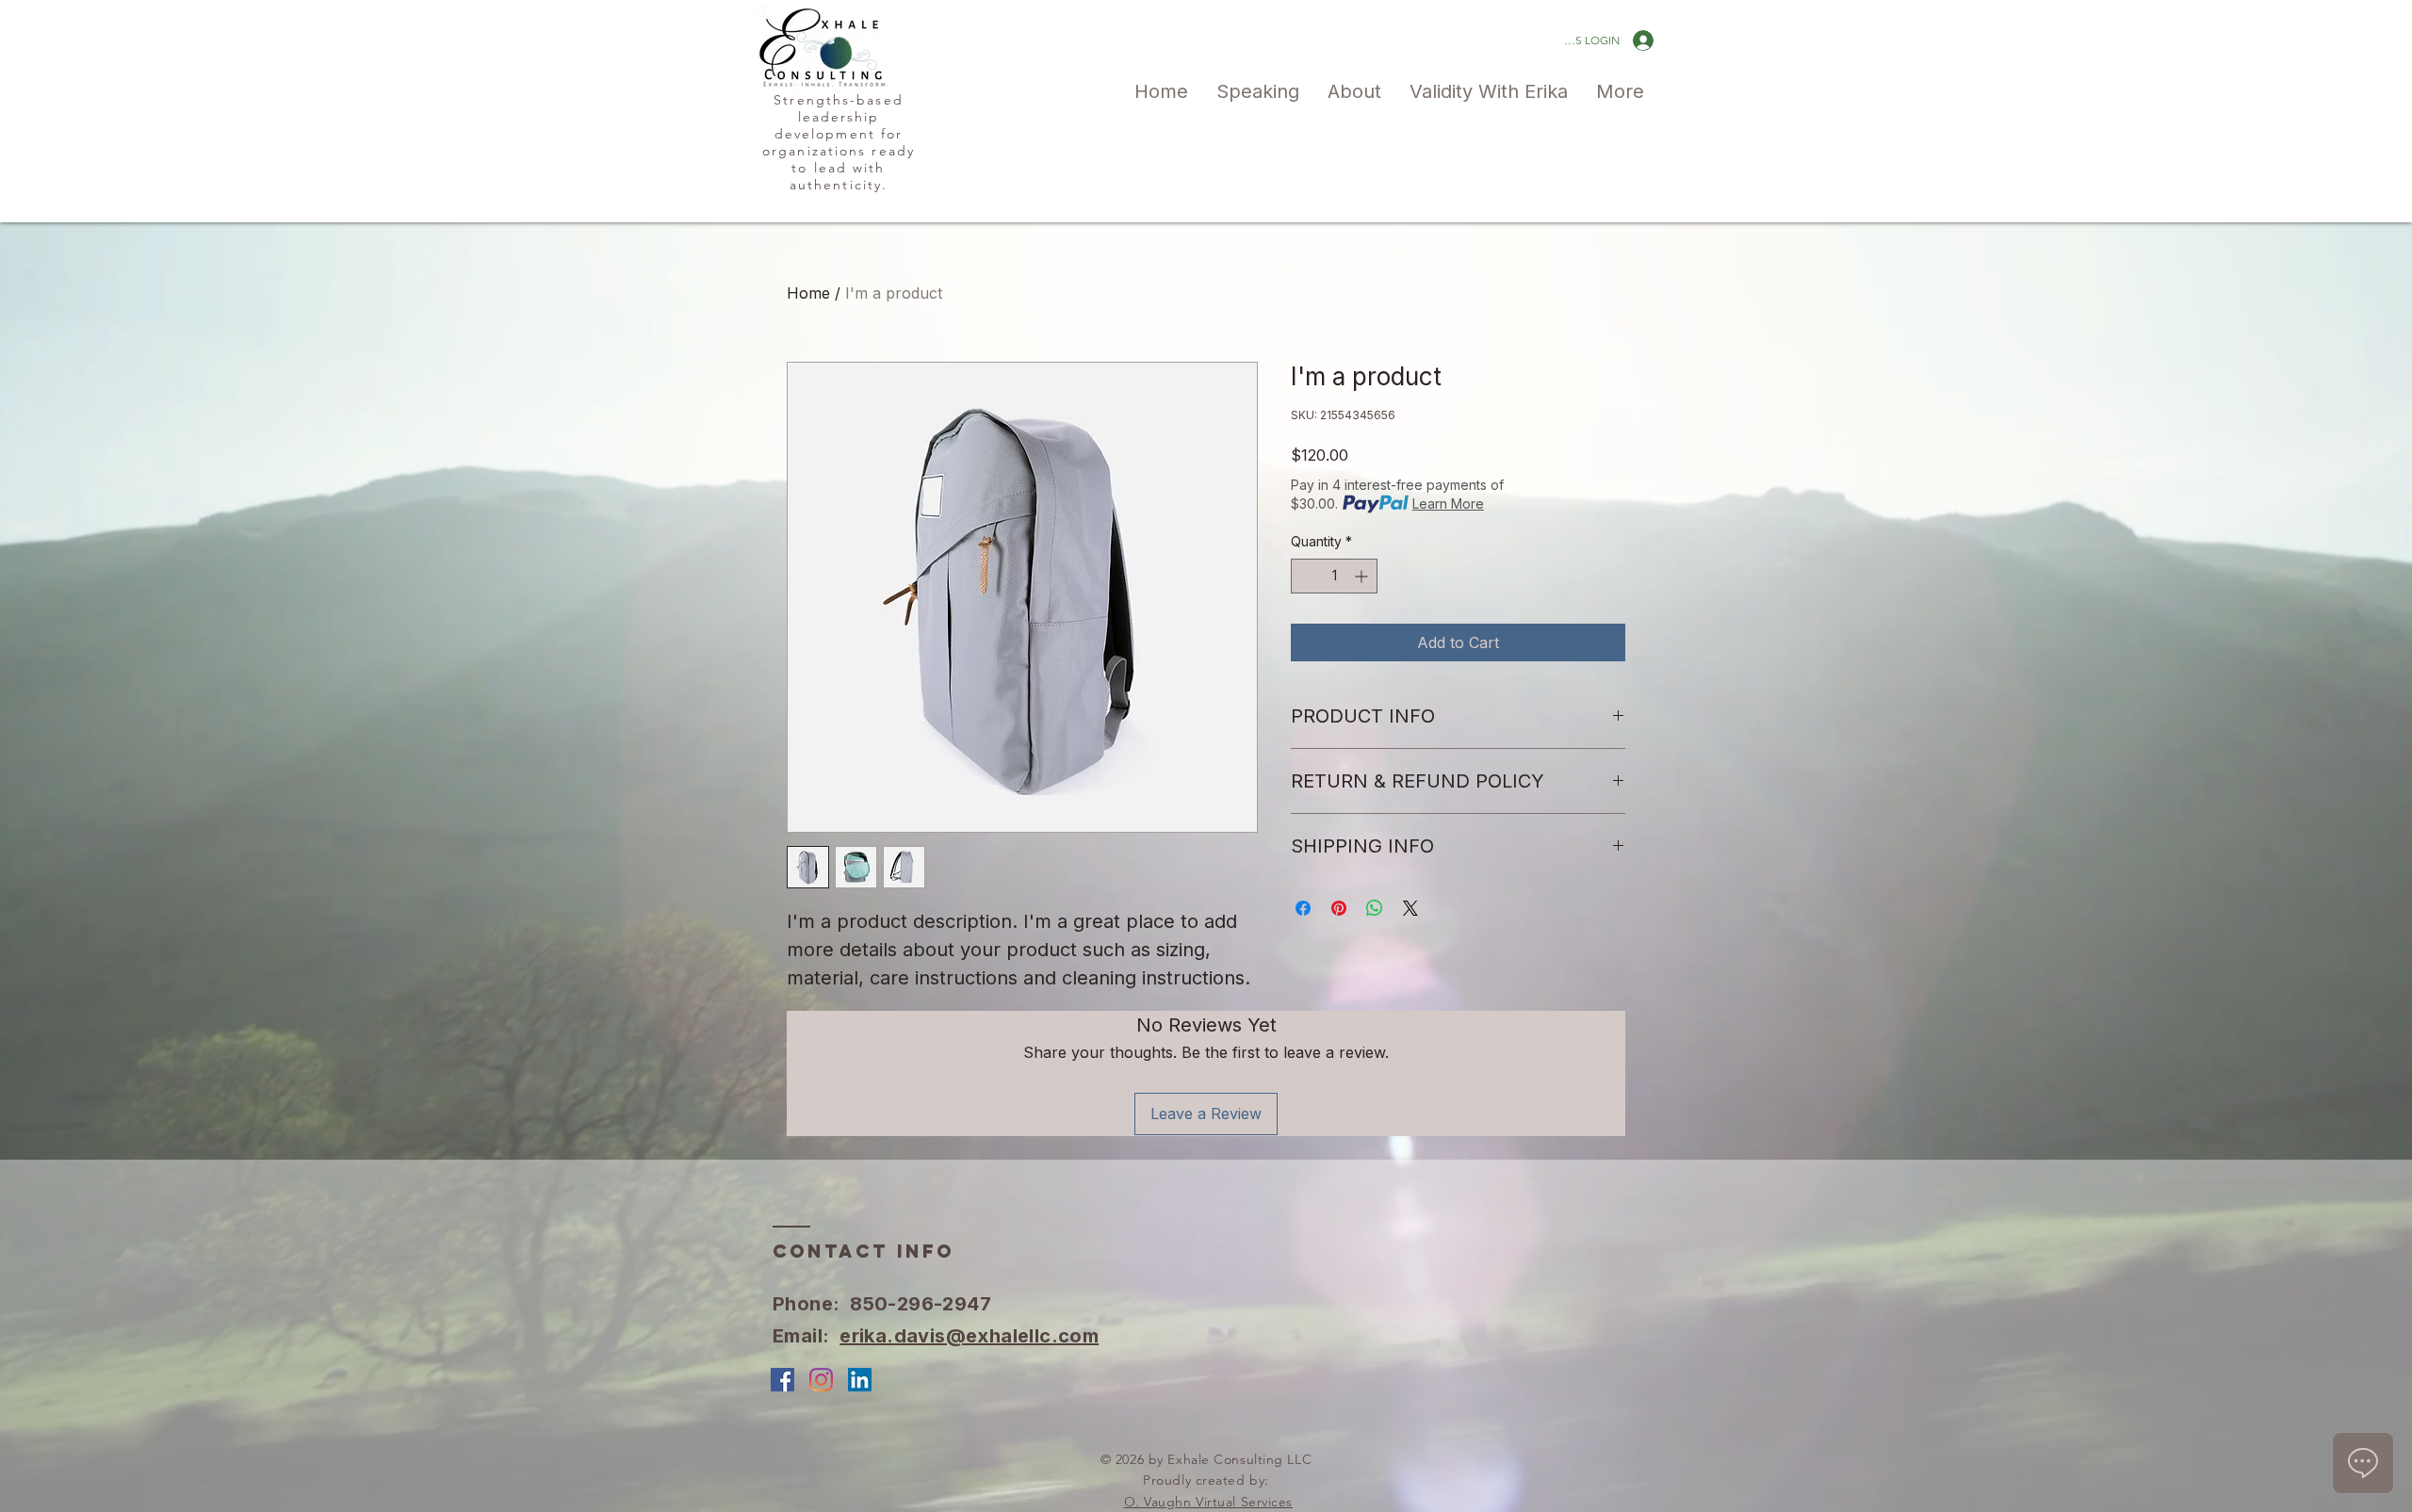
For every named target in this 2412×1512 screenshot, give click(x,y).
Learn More (1448, 504)
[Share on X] (1410, 908)
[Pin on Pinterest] (1339, 908)
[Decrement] (1305, 576)
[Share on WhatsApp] (1375, 908)
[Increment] (1363, 576)
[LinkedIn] (860, 1380)
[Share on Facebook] (1303, 908)
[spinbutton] (1334, 576)
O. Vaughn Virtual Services (1209, 1502)
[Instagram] (821, 1380)
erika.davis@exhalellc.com (969, 1336)
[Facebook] (782, 1380)
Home (808, 293)
